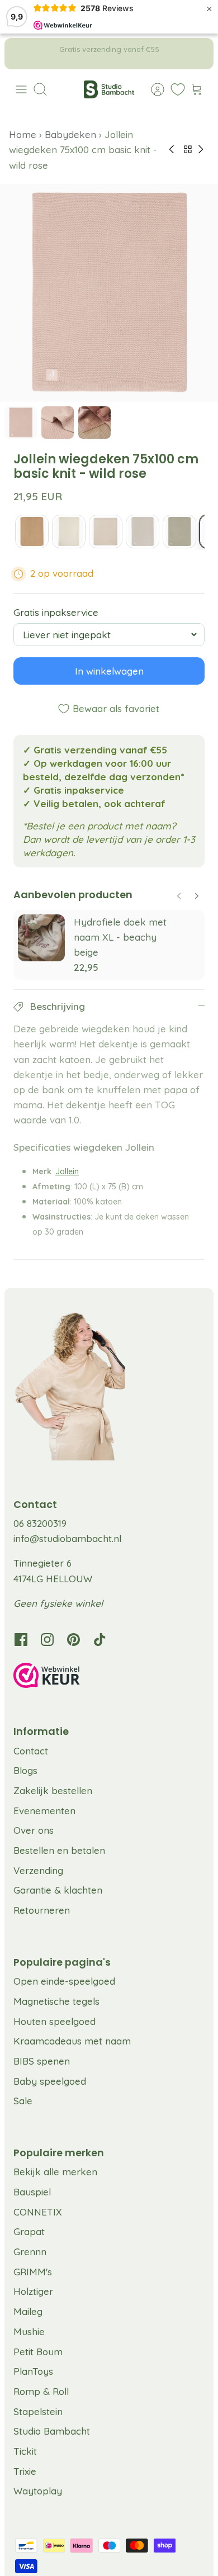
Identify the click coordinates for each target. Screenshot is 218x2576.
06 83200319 (40, 1523)
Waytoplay (38, 2491)
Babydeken (70, 134)
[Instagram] (47, 1640)
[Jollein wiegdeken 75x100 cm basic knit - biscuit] (32, 532)
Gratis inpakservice (56, 612)
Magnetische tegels (56, 2001)
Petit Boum (38, 2352)
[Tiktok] (100, 1640)
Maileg (28, 2311)
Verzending (38, 1870)
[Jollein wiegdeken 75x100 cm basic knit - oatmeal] (143, 532)
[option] (109, 293)
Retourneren (42, 1910)
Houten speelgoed (54, 2021)
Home (24, 134)
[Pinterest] (74, 1640)
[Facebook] (21, 1640)
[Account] (152, 89)
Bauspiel (32, 2192)
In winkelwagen (109, 671)
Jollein (67, 1171)
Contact (31, 1751)
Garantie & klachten (58, 1890)
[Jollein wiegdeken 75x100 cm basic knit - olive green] (179, 532)
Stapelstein (38, 2411)
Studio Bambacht (52, 2431)
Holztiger (33, 2291)
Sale (23, 2101)
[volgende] (197, 54)
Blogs (25, 1770)
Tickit (25, 2451)
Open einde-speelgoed (64, 1981)
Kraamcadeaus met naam (72, 2041)
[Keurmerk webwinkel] (109, 1677)
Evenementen (44, 1811)
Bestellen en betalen (59, 1850)
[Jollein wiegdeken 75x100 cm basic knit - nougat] (106, 532)
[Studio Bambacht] (109, 89)
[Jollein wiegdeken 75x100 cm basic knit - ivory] (69, 532)
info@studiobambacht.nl (67, 1538)
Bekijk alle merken (55, 2172)
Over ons (34, 1830)
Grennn (30, 2252)
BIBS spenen (42, 2061)
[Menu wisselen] (21, 89)
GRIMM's (33, 2272)
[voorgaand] (21, 54)
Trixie (25, 2471)
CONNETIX (38, 2212)
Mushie (29, 2331)
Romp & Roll (41, 2391)
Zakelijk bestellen (53, 1790)
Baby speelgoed (50, 2081)
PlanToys (33, 2371)
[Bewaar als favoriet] (31, 928)
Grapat (29, 2231)
